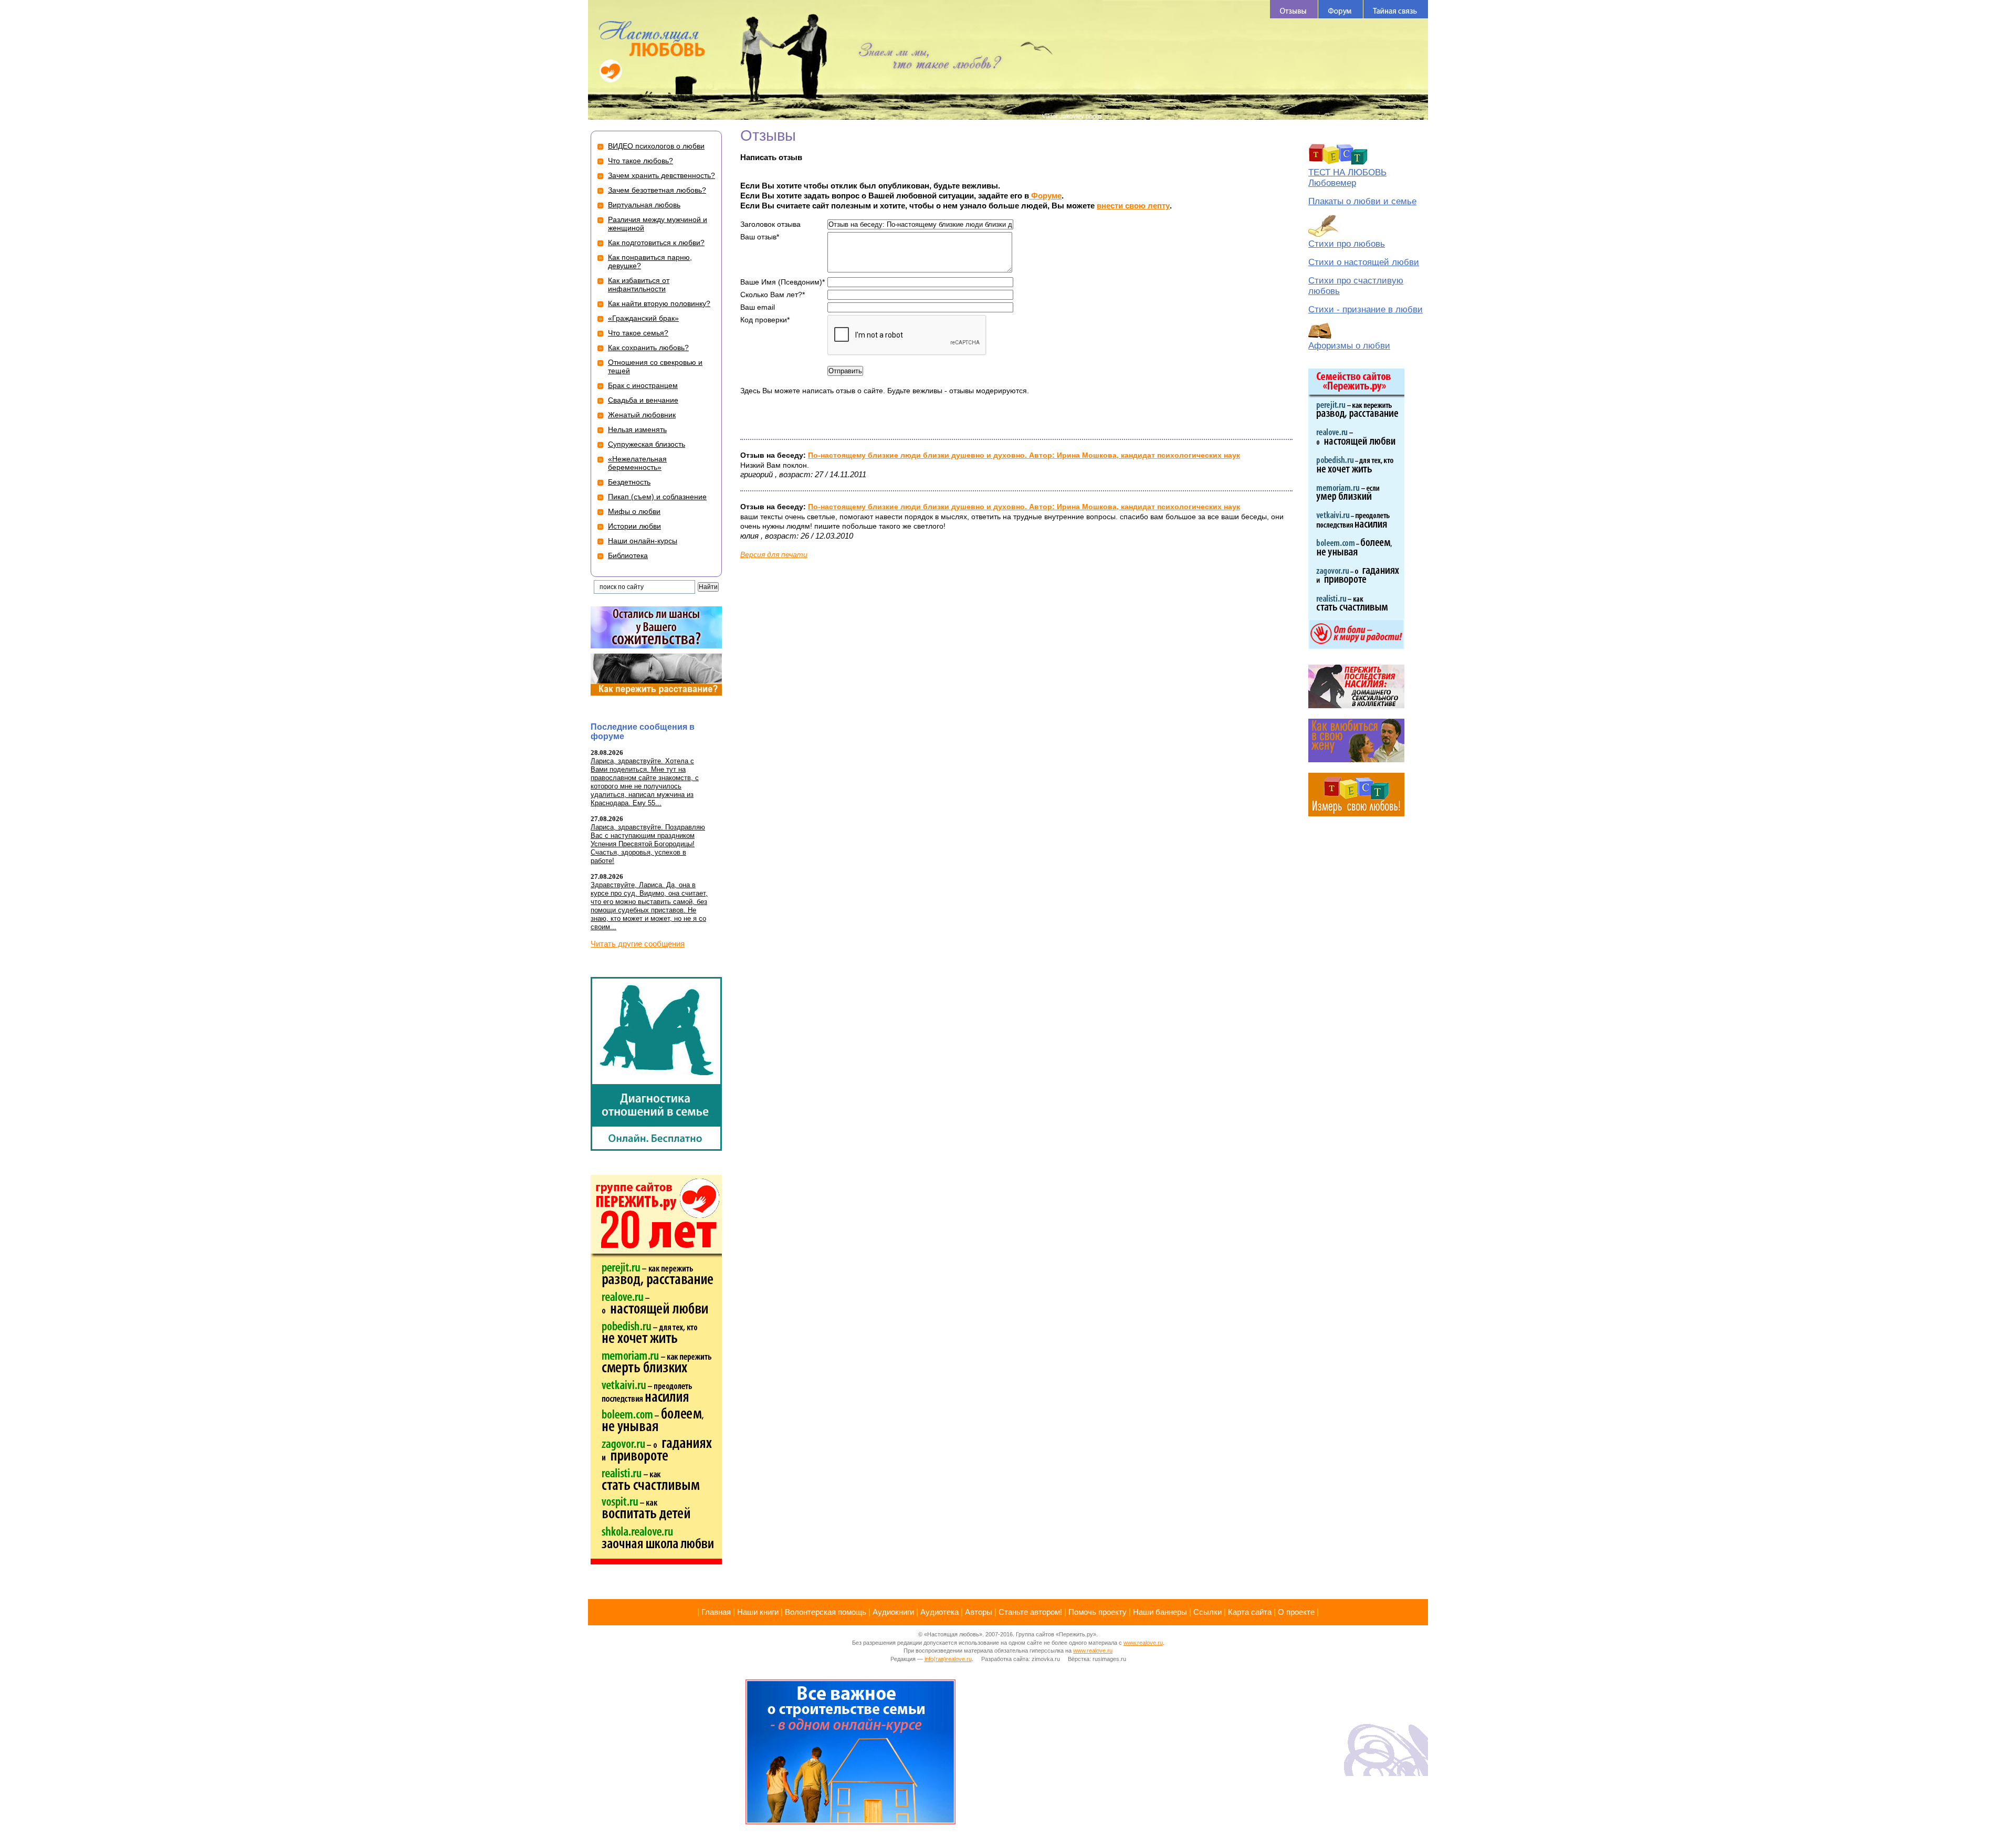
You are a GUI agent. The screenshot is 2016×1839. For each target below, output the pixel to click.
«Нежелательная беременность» (637, 463)
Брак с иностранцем (643, 385)
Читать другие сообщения (638, 944)
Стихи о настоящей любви (1364, 262)
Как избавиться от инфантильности (639, 285)
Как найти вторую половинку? (659, 303)
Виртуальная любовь (644, 205)
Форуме (1045, 196)
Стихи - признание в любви (1366, 309)
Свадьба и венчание (643, 400)
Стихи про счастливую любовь (1356, 286)
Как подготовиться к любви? (656, 243)
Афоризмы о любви (1349, 346)
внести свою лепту (1133, 206)
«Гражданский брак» (643, 318)
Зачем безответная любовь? (657, 190)
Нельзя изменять (637, 429)
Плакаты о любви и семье (1362, 201)
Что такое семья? (638, 333)
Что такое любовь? (640, 161)
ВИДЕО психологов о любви (656, 146)
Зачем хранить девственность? (661, 175)
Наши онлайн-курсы (643, 541)
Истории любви (634, 526)
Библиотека (628, 555)
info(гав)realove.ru (948, 1659)
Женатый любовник (642, 415)
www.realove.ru (1143, 1643)
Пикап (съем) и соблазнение (657, 497)
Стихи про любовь (1347, 244)
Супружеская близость (647, 444)
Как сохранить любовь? (648, 348)
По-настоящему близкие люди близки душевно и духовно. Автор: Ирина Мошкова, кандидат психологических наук (1024, 455)
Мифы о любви (634, 511)
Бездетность (629, 482)
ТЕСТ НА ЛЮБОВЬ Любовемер (1347, 178)
